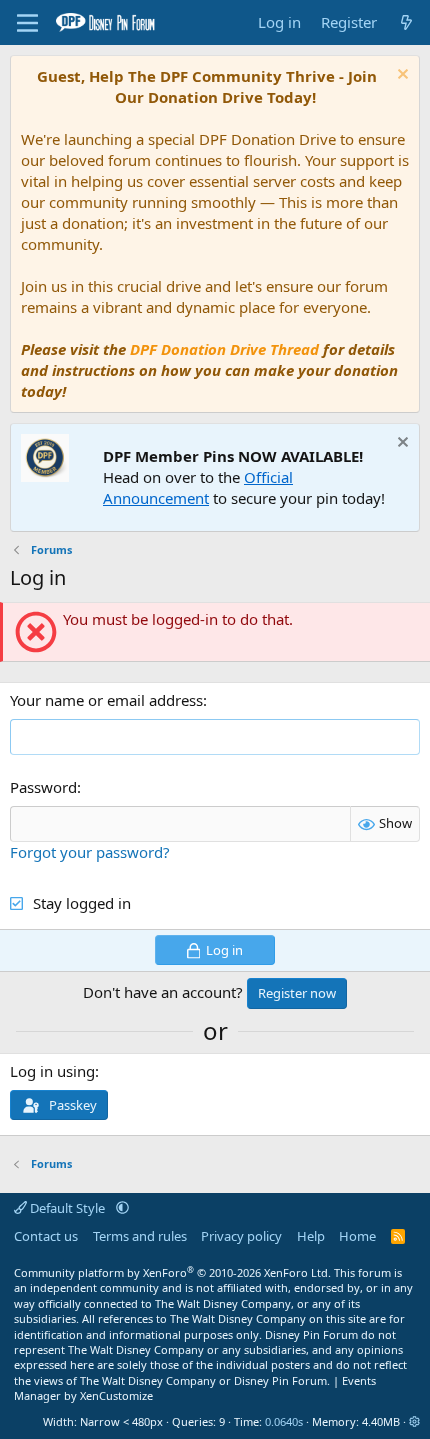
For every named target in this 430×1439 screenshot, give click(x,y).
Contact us (46, 1236)
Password (43, 787)
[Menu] (27, 23)
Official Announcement (198, 487)
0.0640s (284, 1421)
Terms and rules (140, 1236)
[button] (122, 1208)
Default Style (67, 1208)
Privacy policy (241, 1236)
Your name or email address (106, 700)
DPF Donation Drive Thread (224, 349)
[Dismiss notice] (400, 76)
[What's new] (406, 22)
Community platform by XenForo (172, 1272)
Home (357, 1236)
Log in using (52, 1071)
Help (311, 1236)
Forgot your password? (90, 852)
